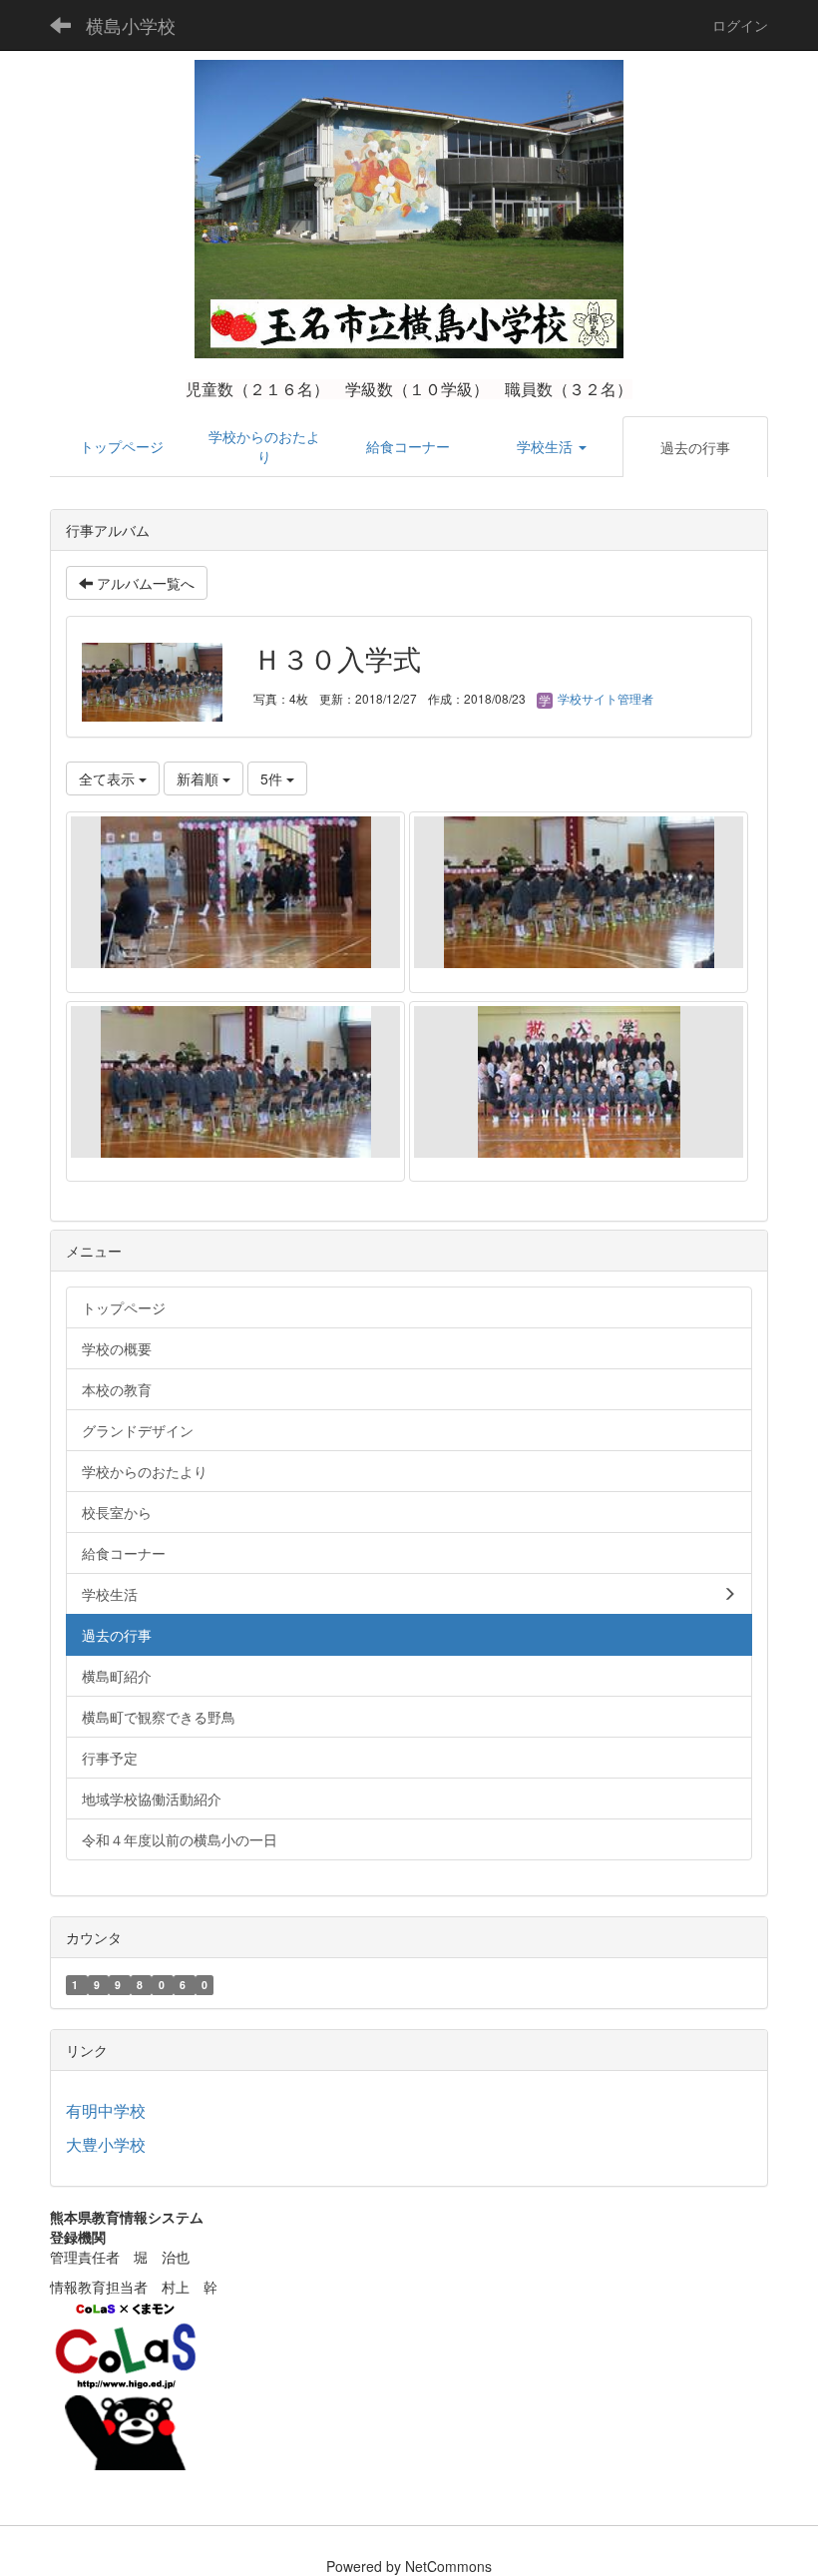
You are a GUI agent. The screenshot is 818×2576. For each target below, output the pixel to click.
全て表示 (109, 778)
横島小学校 (131, 25)
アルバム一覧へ (144, 583)
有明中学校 (106, 2110)
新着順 (200, 778)
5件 (273, 778)
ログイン (740, 25)
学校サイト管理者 (604, 698)
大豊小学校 (106, 2144)
